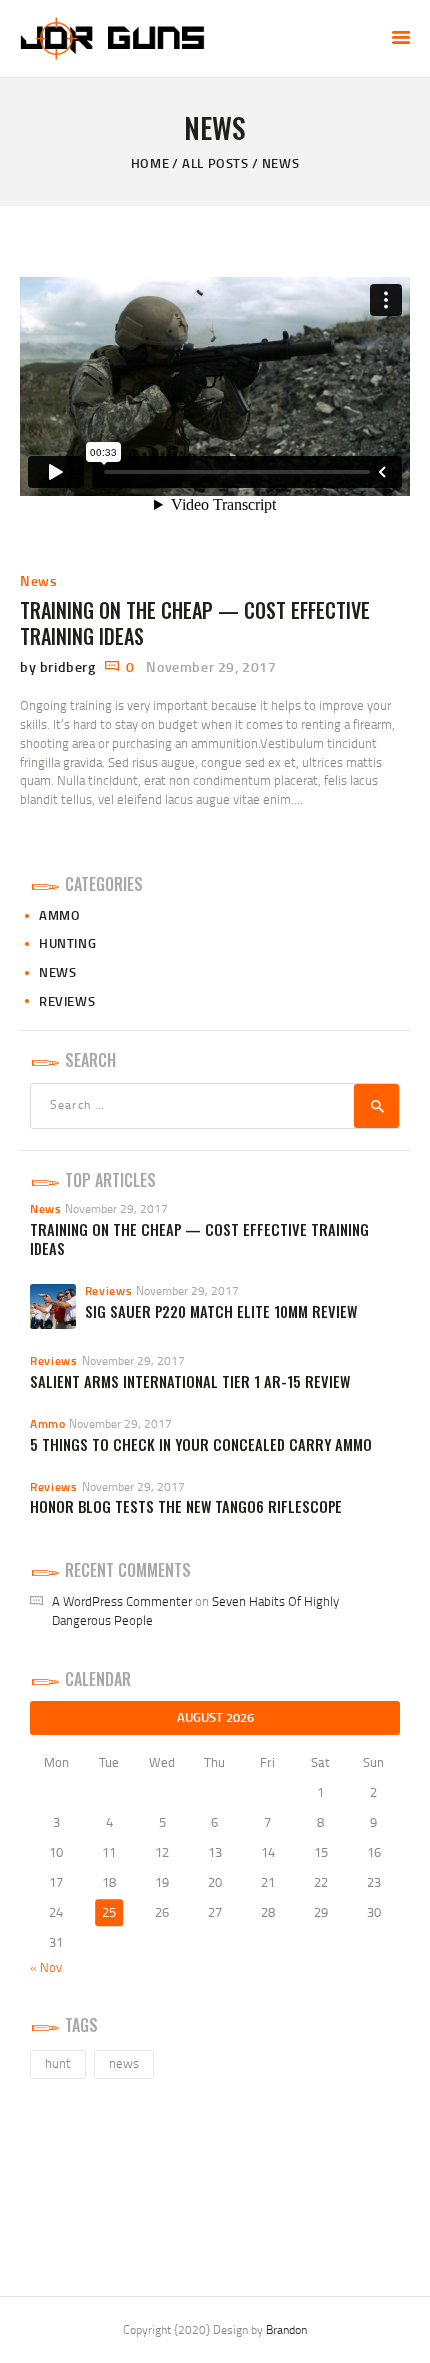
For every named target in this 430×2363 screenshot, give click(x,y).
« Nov (46, 1967)
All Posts (215, 163)
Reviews (67, 1001)
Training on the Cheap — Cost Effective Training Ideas (195, 623)
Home (150, 163)
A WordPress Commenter (122, 1601)
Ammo (59, 915)
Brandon (286, 2329)
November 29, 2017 (211, 666)
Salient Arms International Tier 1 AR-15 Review (190, 1381)
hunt (58, 2063)
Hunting (67, 943)
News (38, 580)
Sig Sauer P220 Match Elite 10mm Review (221, 1311)
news (124, 2063)
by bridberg (59, 666)
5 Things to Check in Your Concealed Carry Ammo (201, 1444)
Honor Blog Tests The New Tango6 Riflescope (186, 1506)
